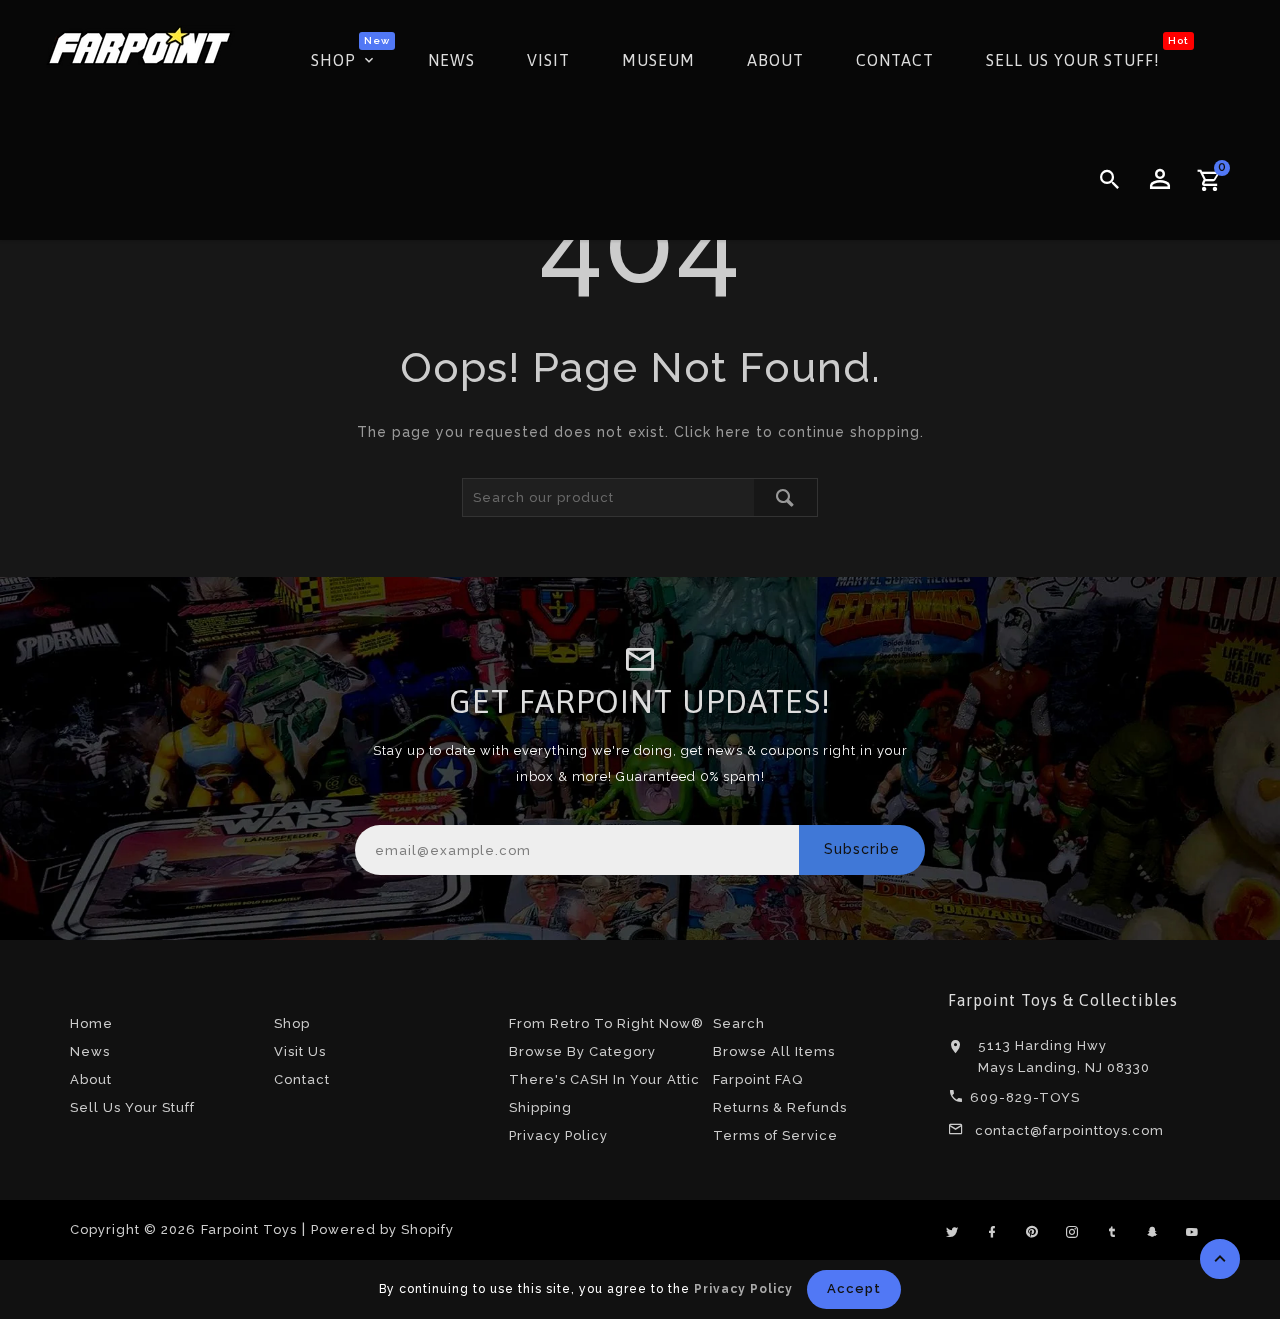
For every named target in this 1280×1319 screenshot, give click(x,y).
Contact (302, 1079)
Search (739, 1023)
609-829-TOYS (1025, 1097)
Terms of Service (775, 1135)
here (733, 432)
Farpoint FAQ (758, 1079)
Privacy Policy (558, 1135)
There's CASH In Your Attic (604, 1079)
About (91, 1079)
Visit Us (300, 1051)
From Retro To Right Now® (606, 1023)
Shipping (540, 1107)
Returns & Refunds (780, 1107)
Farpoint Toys (249, 1229)
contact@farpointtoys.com (1069, 1130)
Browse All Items (774, 1051)
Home (91, 1023)
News (90, 1051)
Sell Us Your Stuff (132, 1107)
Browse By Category (582, 1051)
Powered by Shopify (382, 1229)
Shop (292, 1023)
